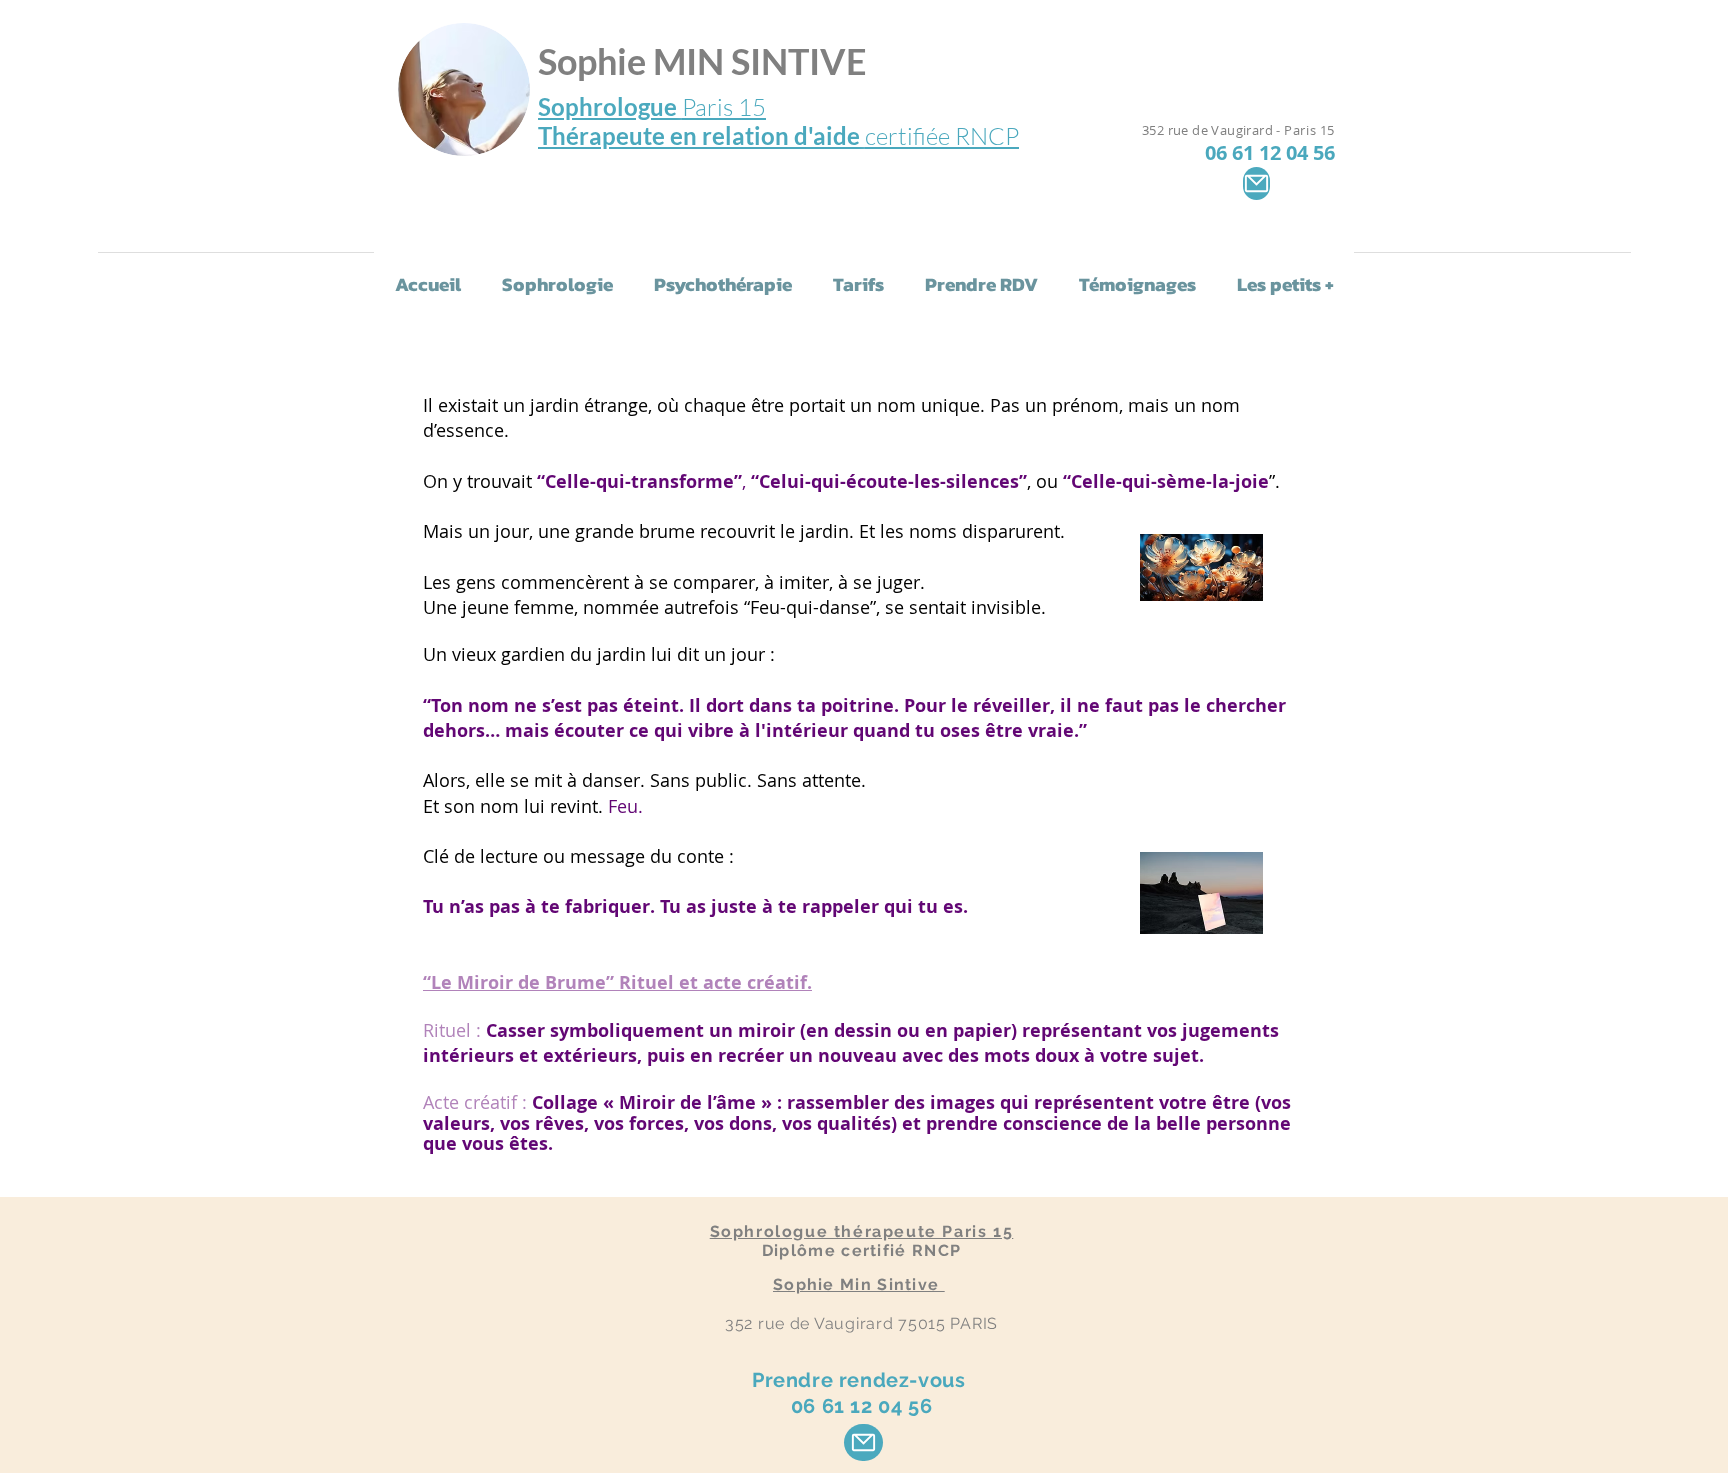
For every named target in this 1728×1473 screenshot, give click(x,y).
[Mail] (1256, 183)
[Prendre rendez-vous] (863, 1442)
